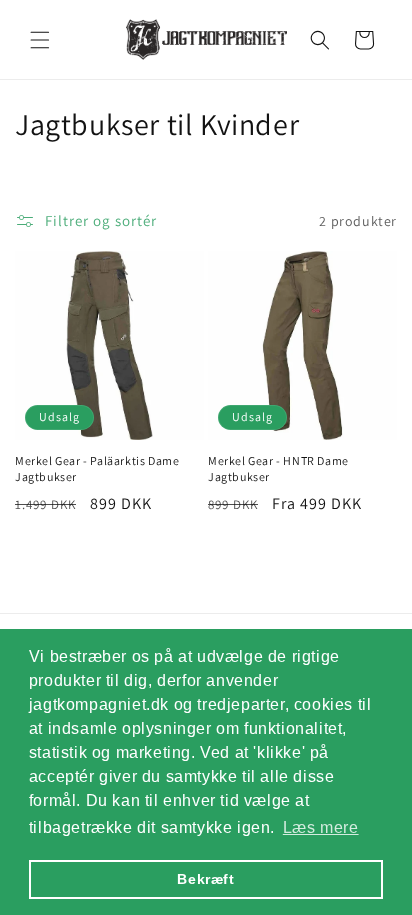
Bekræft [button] (205, 879)
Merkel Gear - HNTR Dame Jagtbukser (278, 468)
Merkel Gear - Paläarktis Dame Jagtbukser (97, 468)
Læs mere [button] (321, 827)
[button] (40, 40)
